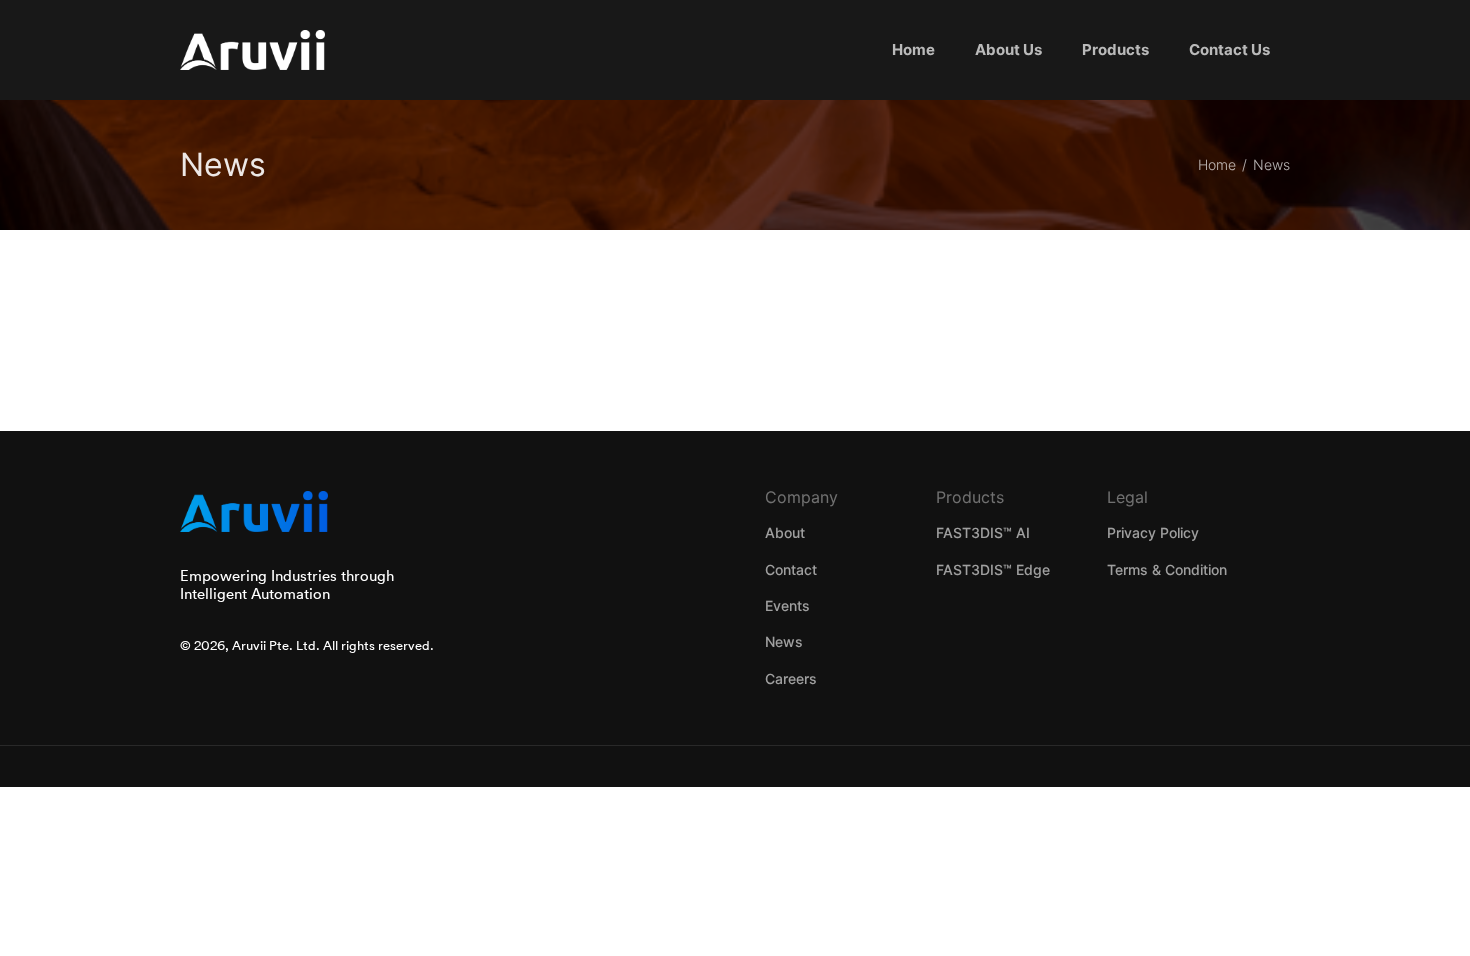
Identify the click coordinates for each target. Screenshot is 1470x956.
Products (1115, 49)
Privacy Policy (1153, 532)
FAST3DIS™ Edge (993, 569)
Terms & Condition (1167, 569)
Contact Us (1229, 49)
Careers (791, 678)
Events (787, 605)
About (785, 532)
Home (913, 49)
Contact (791, 569)
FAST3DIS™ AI (983, 532)
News (784, 641)
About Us (1008, 49)
